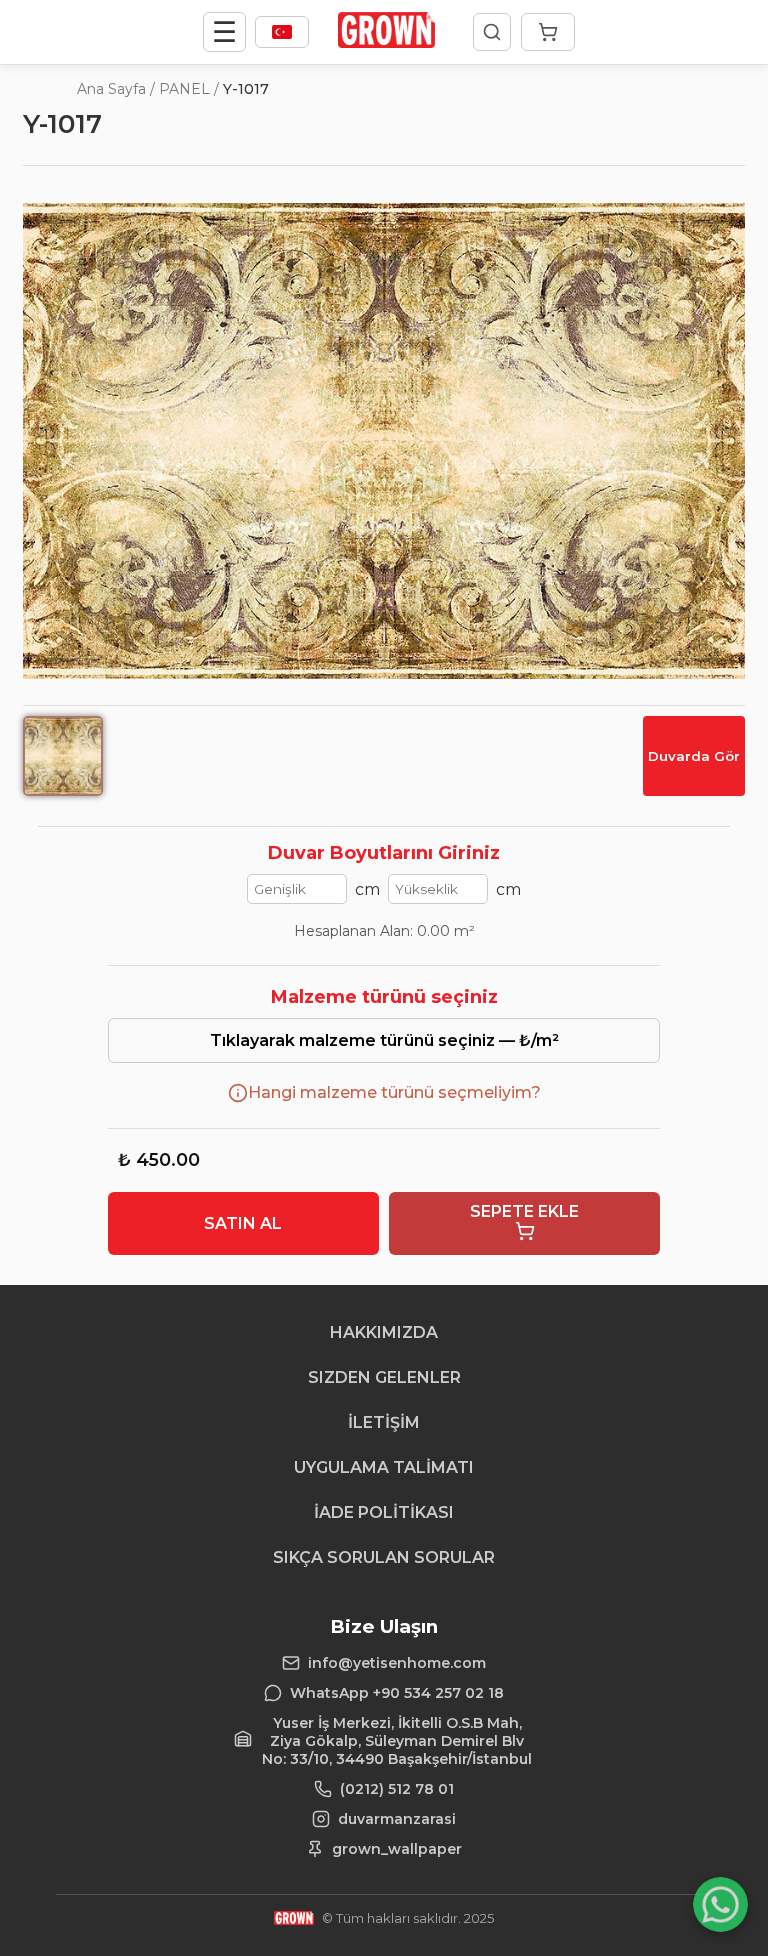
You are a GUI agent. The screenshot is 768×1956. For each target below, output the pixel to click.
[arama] (492, 32)
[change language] (282, 32)
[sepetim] (548, 32)
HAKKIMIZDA (384, 1332)
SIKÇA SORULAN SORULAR (384, 1557)
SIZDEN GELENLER (384, 1377)
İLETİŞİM (384, 1422)
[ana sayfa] (386, 42)
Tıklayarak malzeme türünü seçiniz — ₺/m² (384, 1040)
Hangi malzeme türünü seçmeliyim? (394, 1092)
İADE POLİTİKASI (384, 1512)
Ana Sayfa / (116, 89)
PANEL (184, 89)
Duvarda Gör (694, 756)
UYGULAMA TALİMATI (384, 1467)
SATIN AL (243, 1223)
